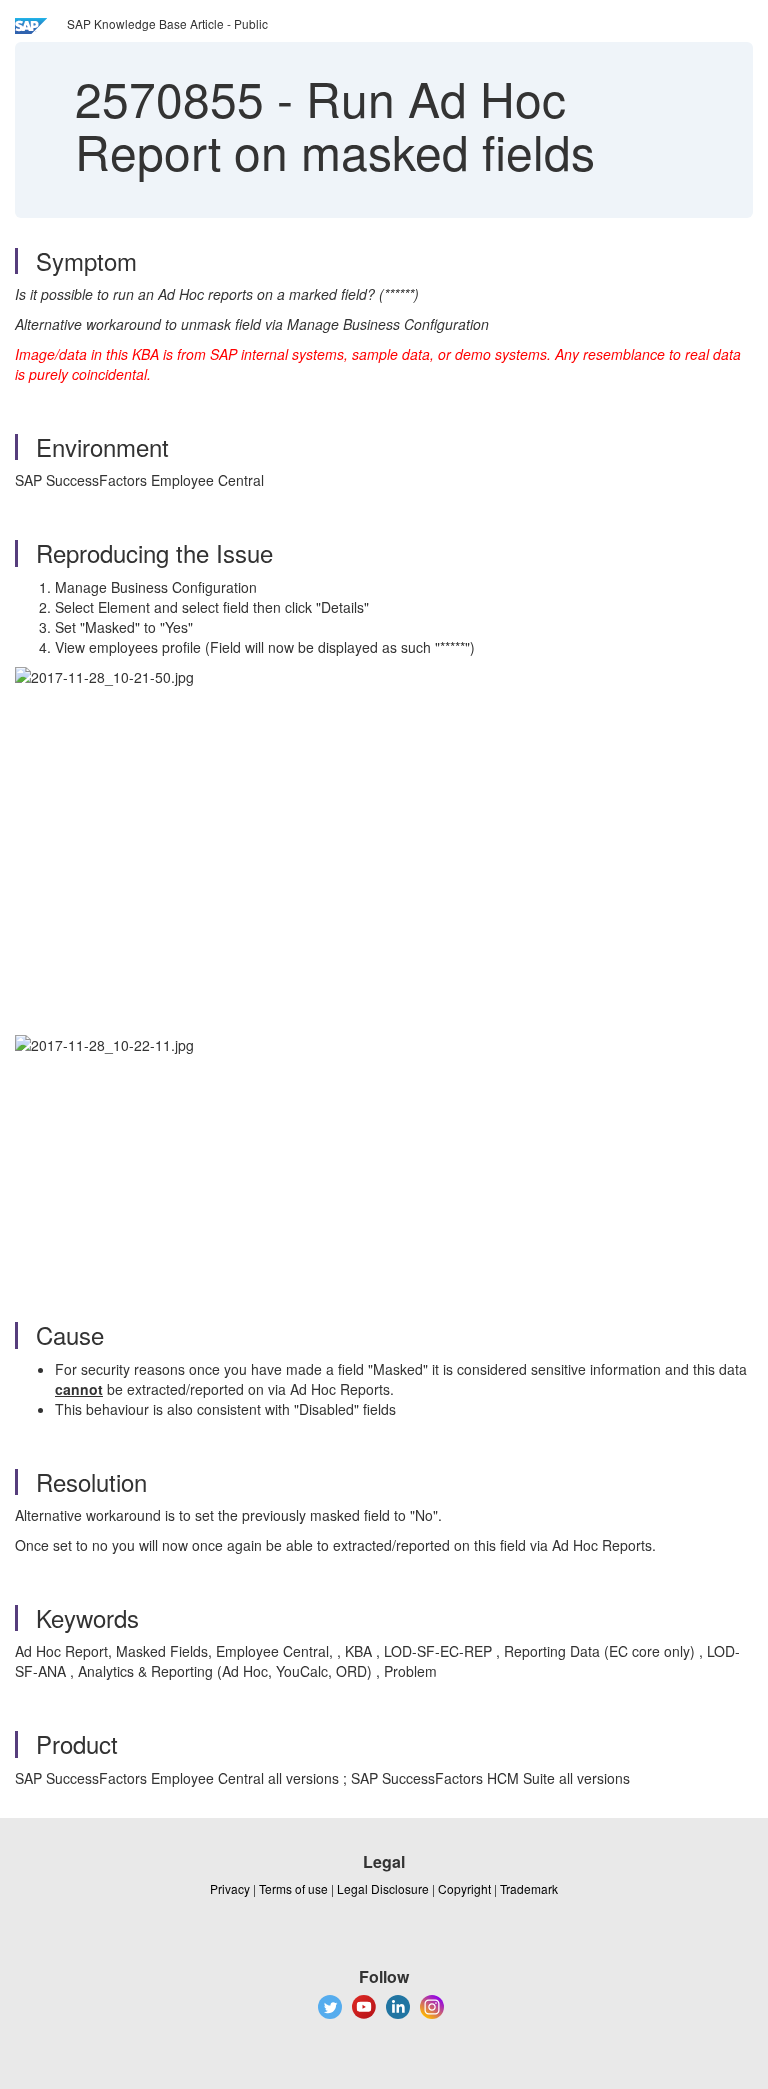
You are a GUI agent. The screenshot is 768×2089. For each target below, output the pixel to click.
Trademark (529, 1888)
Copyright (464, 1888)
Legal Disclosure (383, 1888)
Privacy (230, 1888)
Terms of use (293, 1888)
